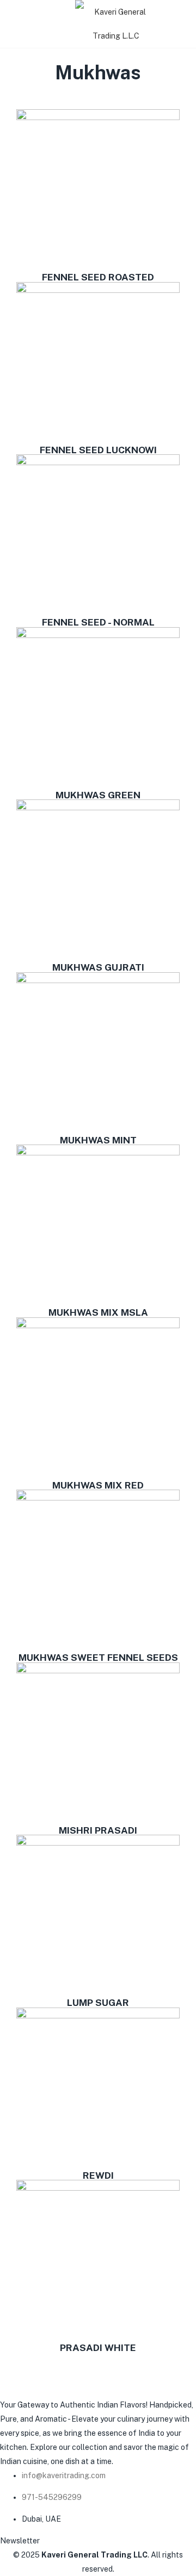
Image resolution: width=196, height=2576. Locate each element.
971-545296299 (52, 2497)
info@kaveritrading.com (64, 2475)
